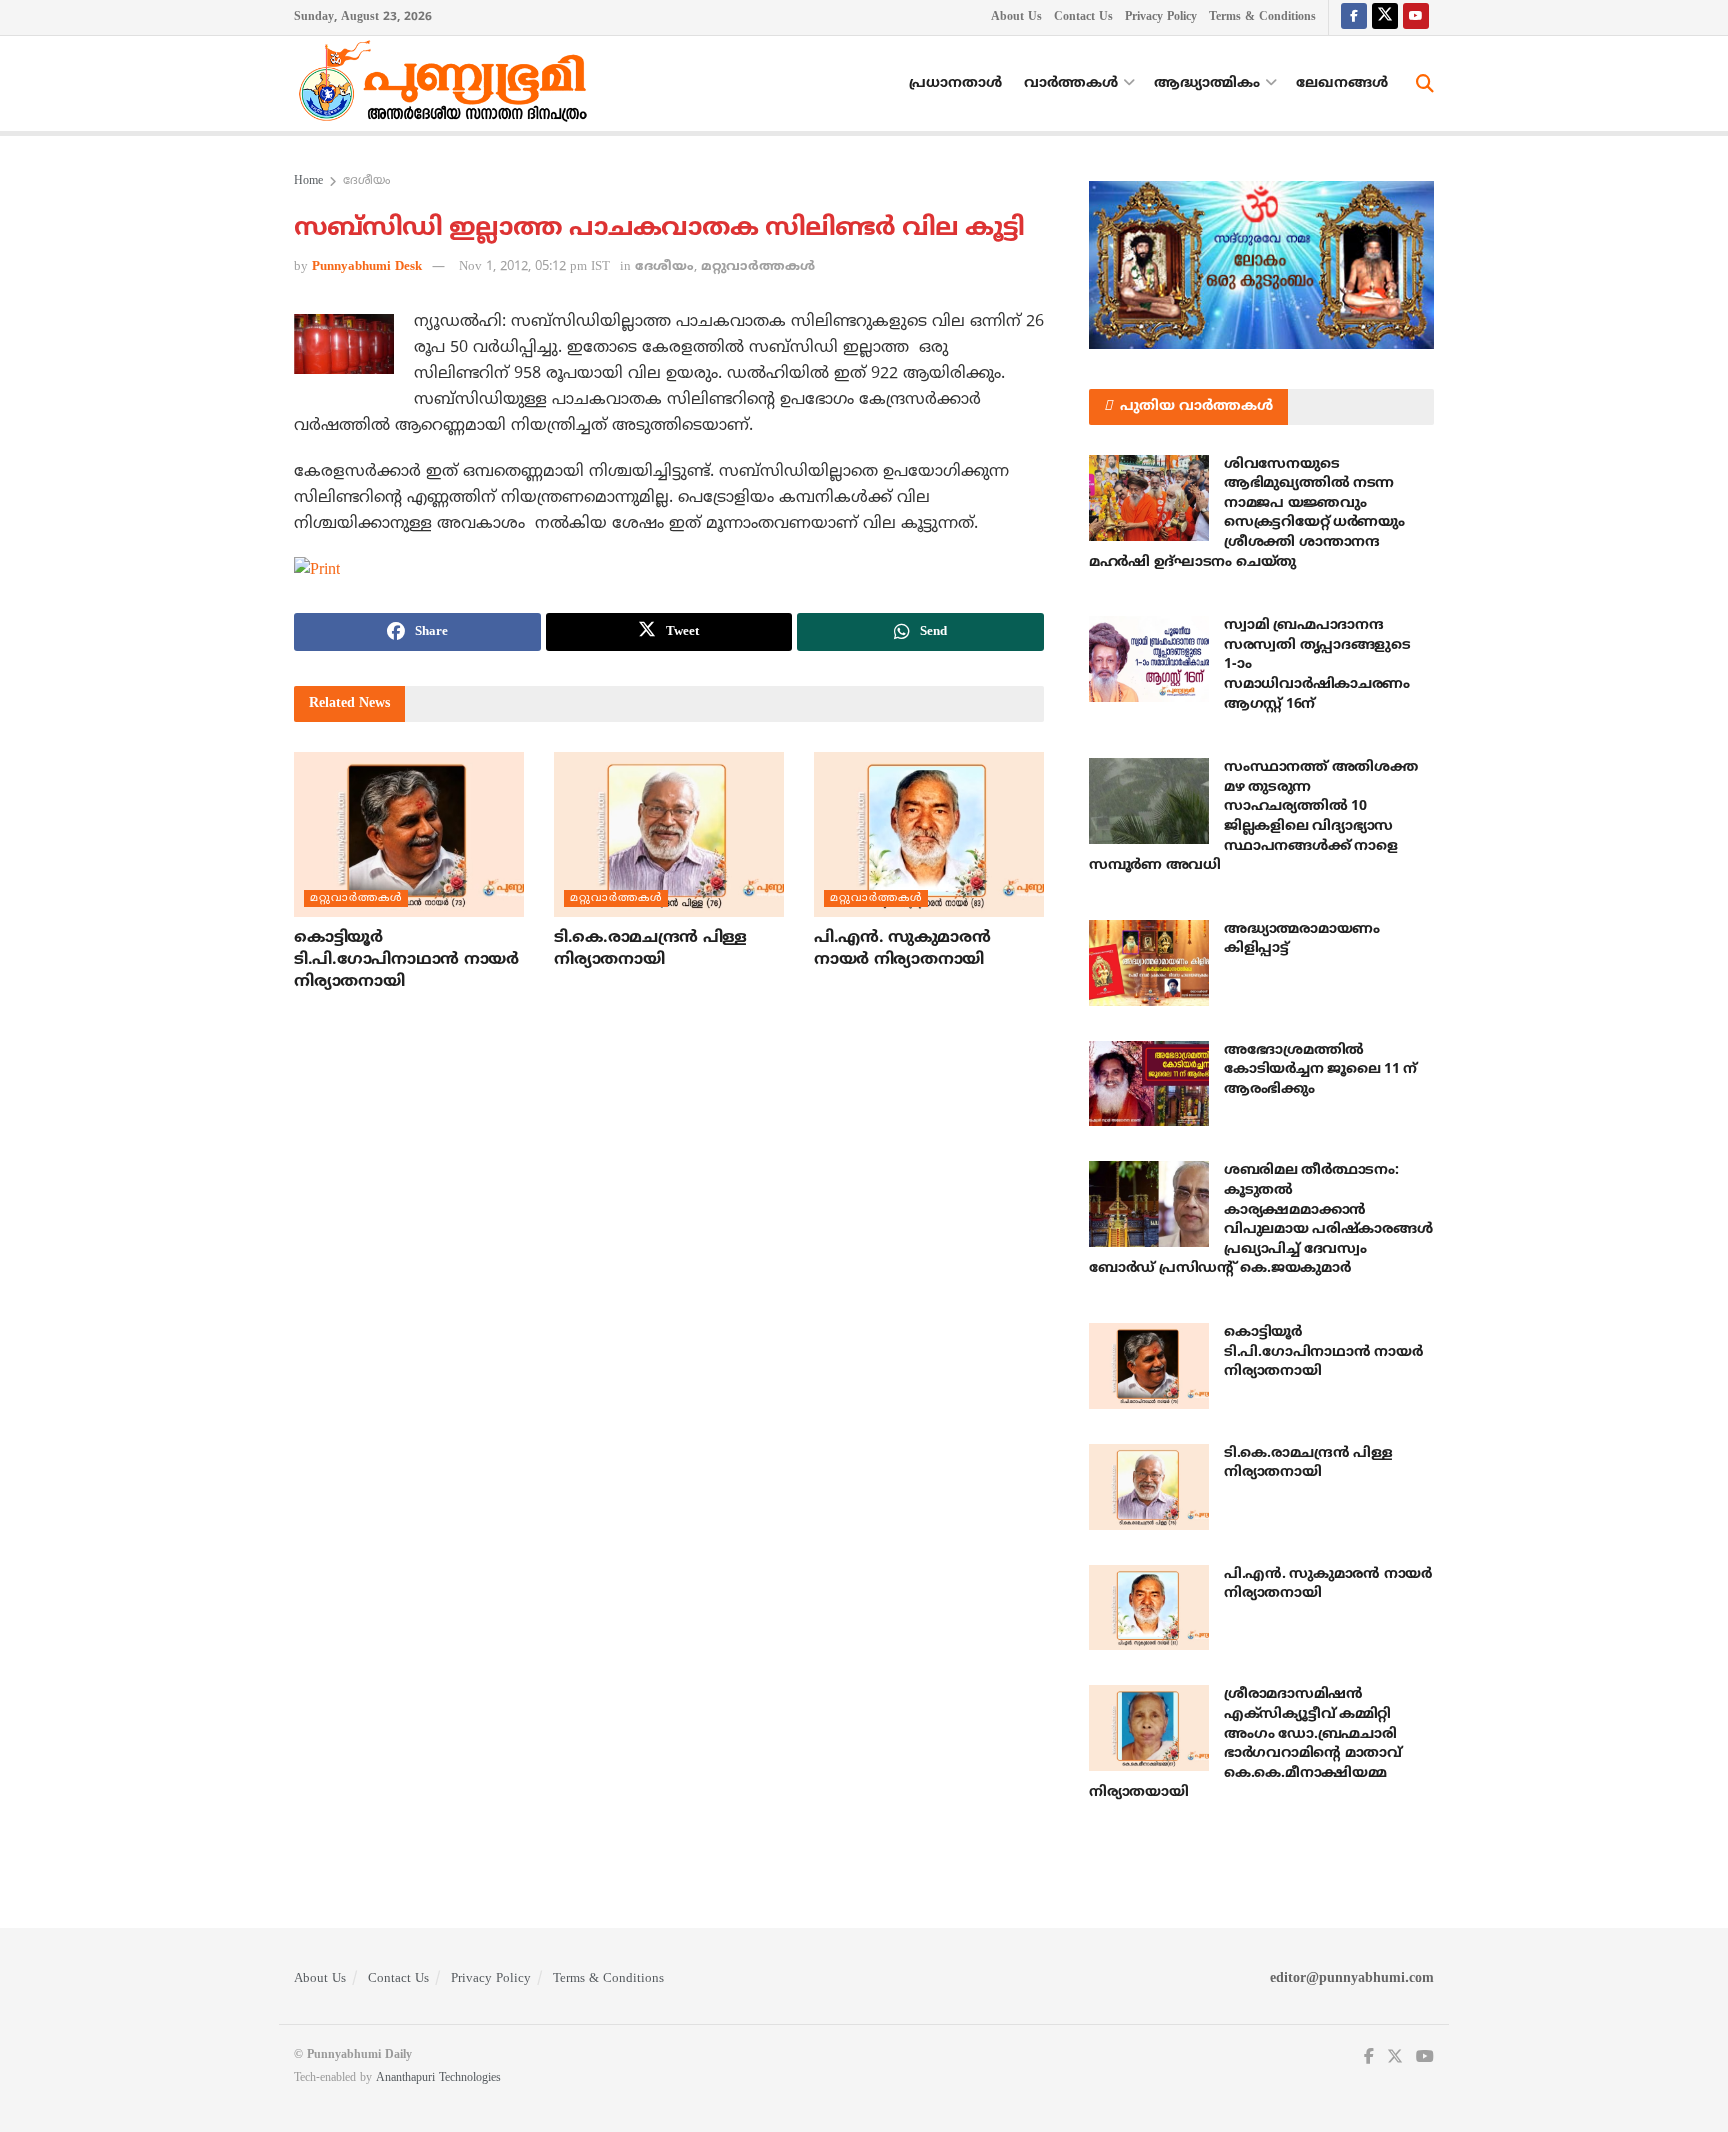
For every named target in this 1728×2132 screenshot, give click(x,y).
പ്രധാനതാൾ (955, 83)
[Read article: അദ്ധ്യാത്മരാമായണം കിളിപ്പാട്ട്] (1149, 963)
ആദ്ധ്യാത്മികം (1207, 83)
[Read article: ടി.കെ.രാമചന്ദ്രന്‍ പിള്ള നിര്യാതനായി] (669, 834)
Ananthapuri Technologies (438, 2078)
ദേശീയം (366, 181)
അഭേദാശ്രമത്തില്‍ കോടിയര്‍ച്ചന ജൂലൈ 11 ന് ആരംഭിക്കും (1320, 1070)
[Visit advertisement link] (1261, 265)
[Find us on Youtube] (1416, 17)
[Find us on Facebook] (1354, 17)
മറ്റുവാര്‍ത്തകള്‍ (758, 267)
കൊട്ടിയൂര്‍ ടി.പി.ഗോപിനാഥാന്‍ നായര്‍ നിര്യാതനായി (406, 960)
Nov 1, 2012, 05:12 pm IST (534, 267)
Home (308, 181)
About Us (1016, 17)
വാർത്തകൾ (1071, 83)
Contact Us (1083, 17)
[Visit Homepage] (448, 84)
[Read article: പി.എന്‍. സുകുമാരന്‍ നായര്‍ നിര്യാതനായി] (929, 834)
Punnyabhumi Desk (367, 267)
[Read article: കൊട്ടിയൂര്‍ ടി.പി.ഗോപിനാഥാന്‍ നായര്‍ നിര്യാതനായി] (409, 834)
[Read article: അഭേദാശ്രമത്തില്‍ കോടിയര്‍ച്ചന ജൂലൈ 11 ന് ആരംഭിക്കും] (1149, 1084)
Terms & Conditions (1262, 17)
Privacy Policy (1161, 17)
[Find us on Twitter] (1385, 17)
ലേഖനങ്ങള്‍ (1342, 83)
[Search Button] (1425, 84)
